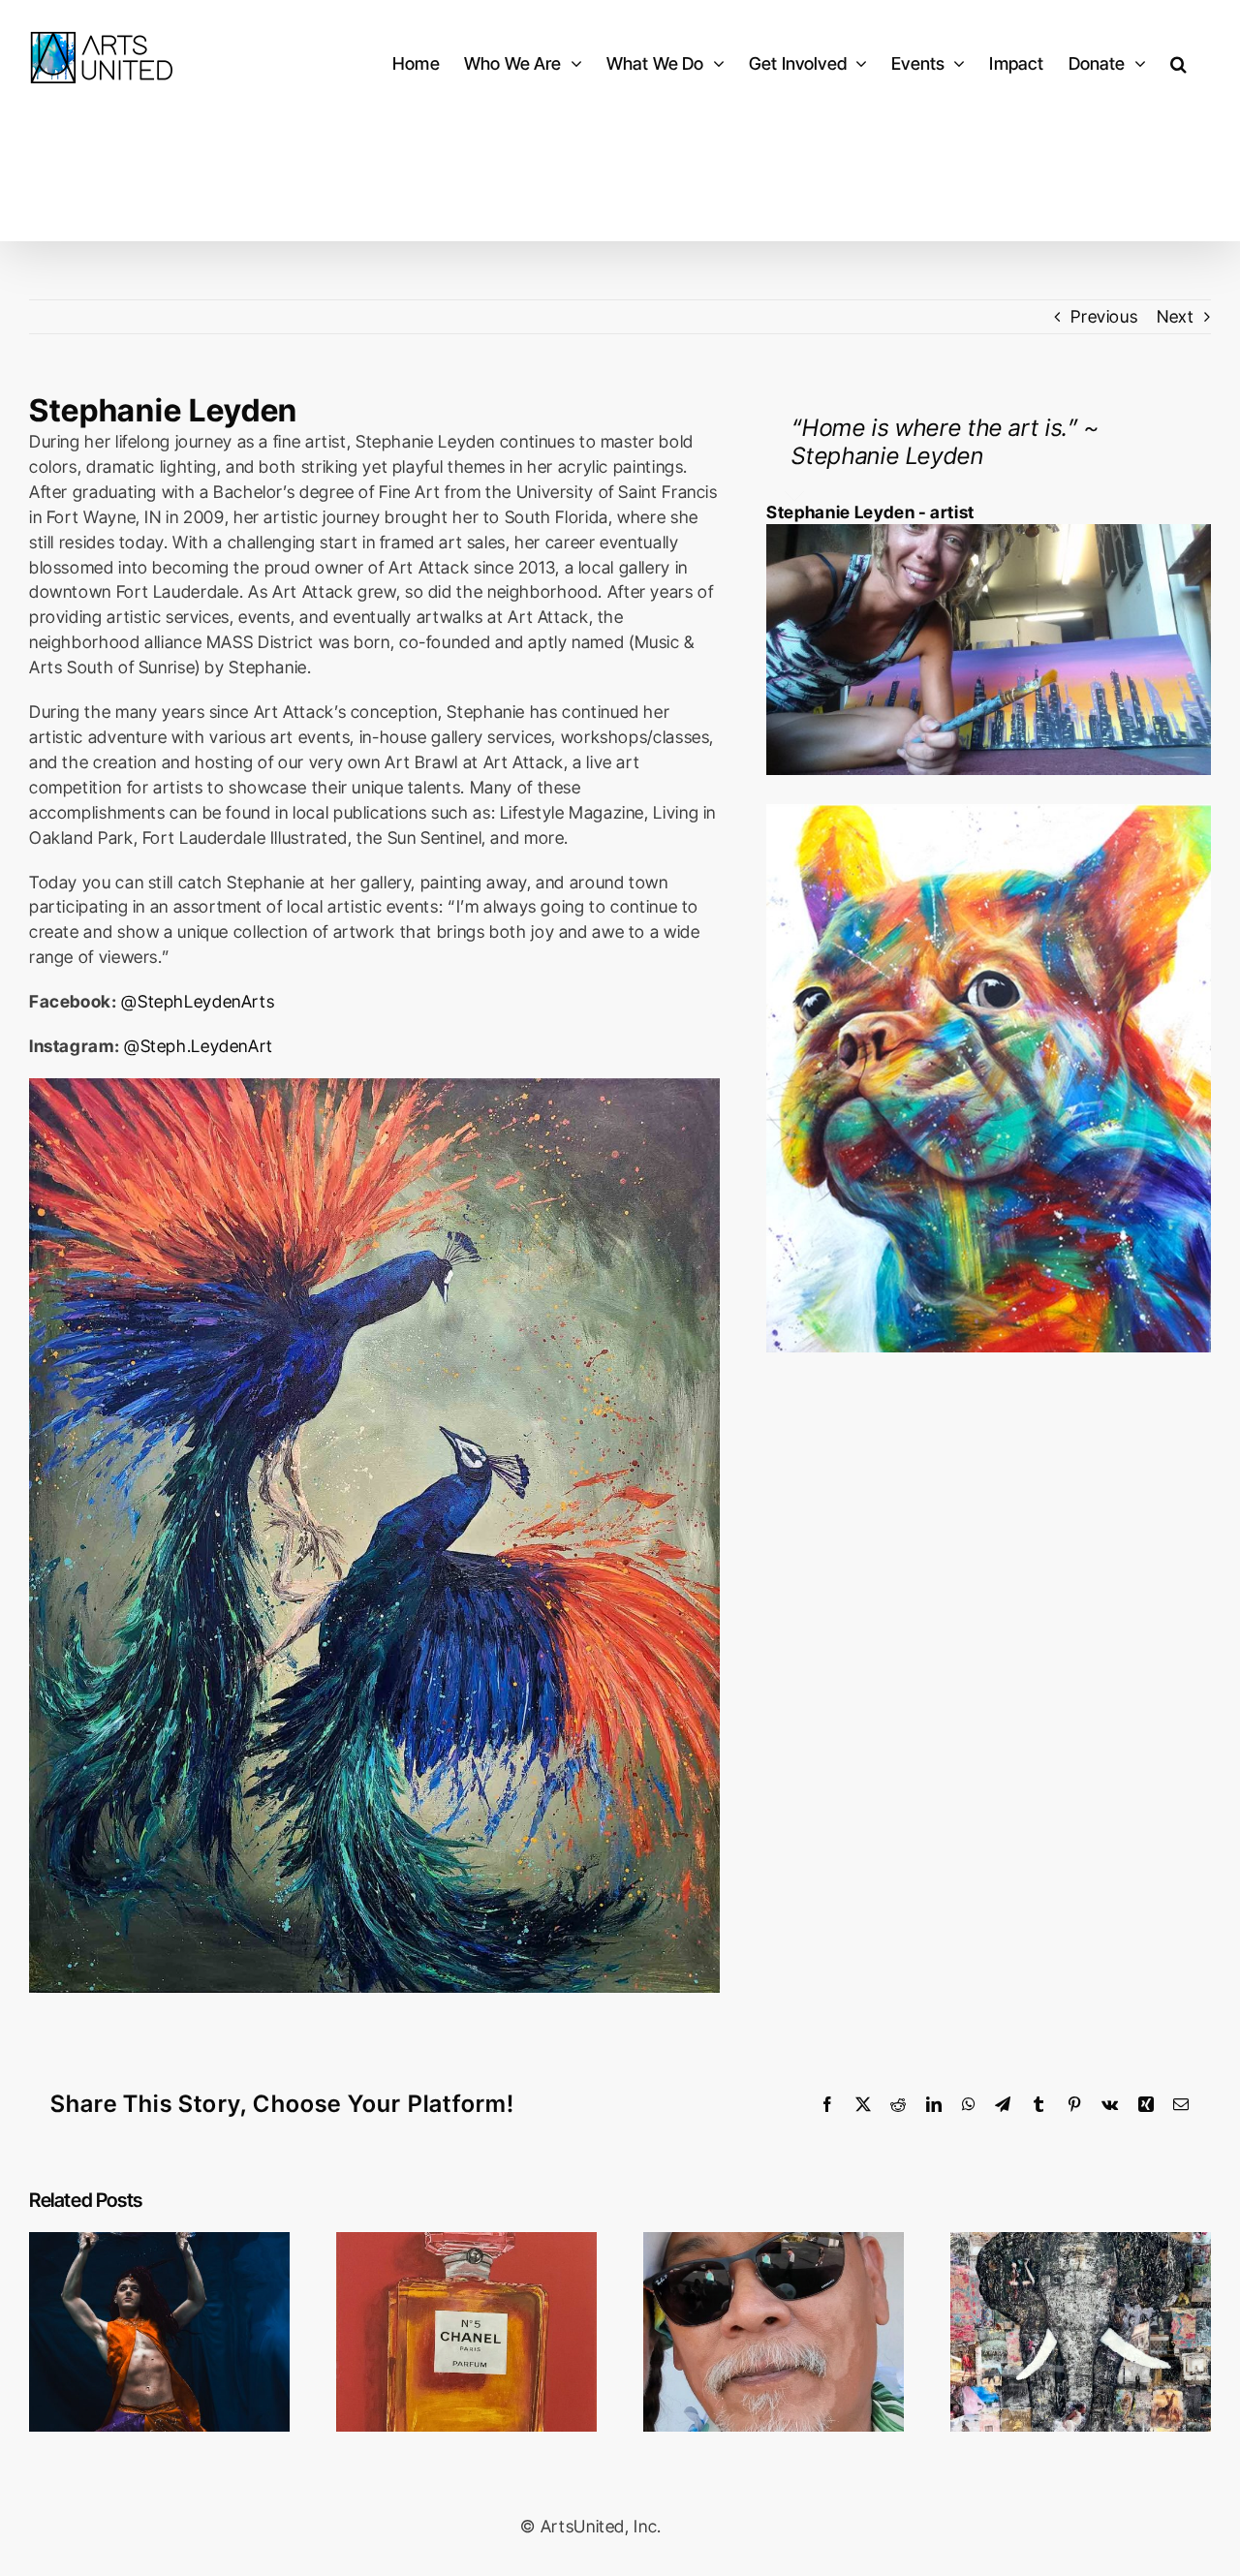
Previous (1104, 316)
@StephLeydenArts (198, 1001)
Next (1176, 316)
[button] (1178, 63)
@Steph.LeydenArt (199, 1046)
